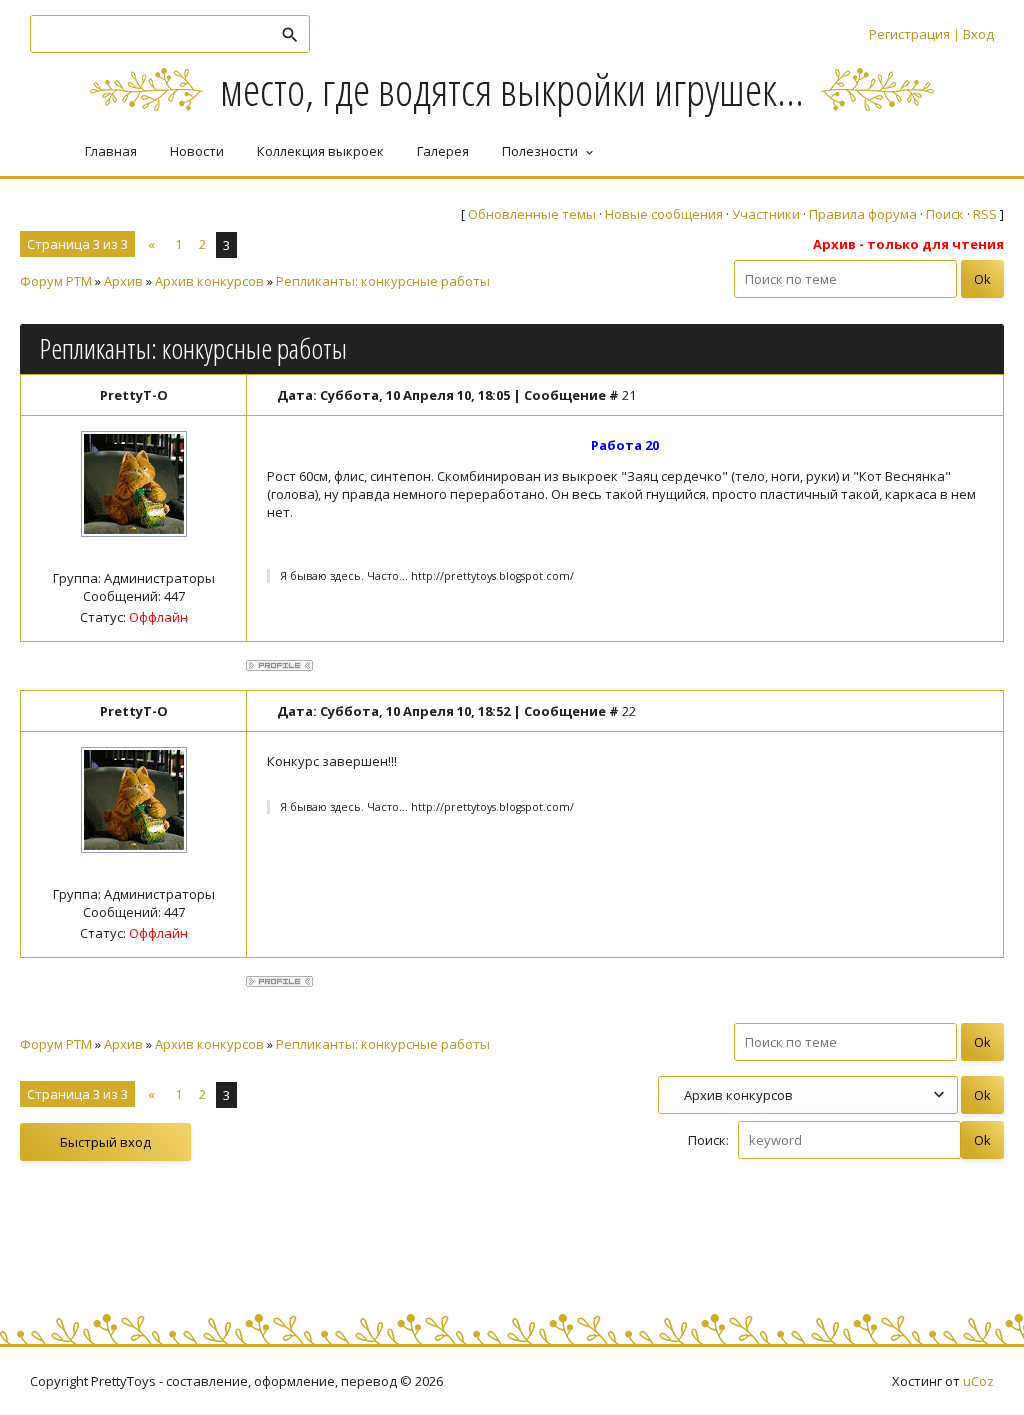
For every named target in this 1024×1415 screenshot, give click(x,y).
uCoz (978, 1381)
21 (629, 395)
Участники (766, 214)
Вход (978, 34)
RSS (985, 214)
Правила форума (863, 214)
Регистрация (909, 34)
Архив (123, 281)
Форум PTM (56, 281)
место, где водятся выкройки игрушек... (512, 88)
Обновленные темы (532, 214)
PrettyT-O (134, 395)
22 (629, 711)
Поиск (945, 214)
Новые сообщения (664, 214)
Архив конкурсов (209, 281)
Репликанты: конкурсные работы (383, 281)
